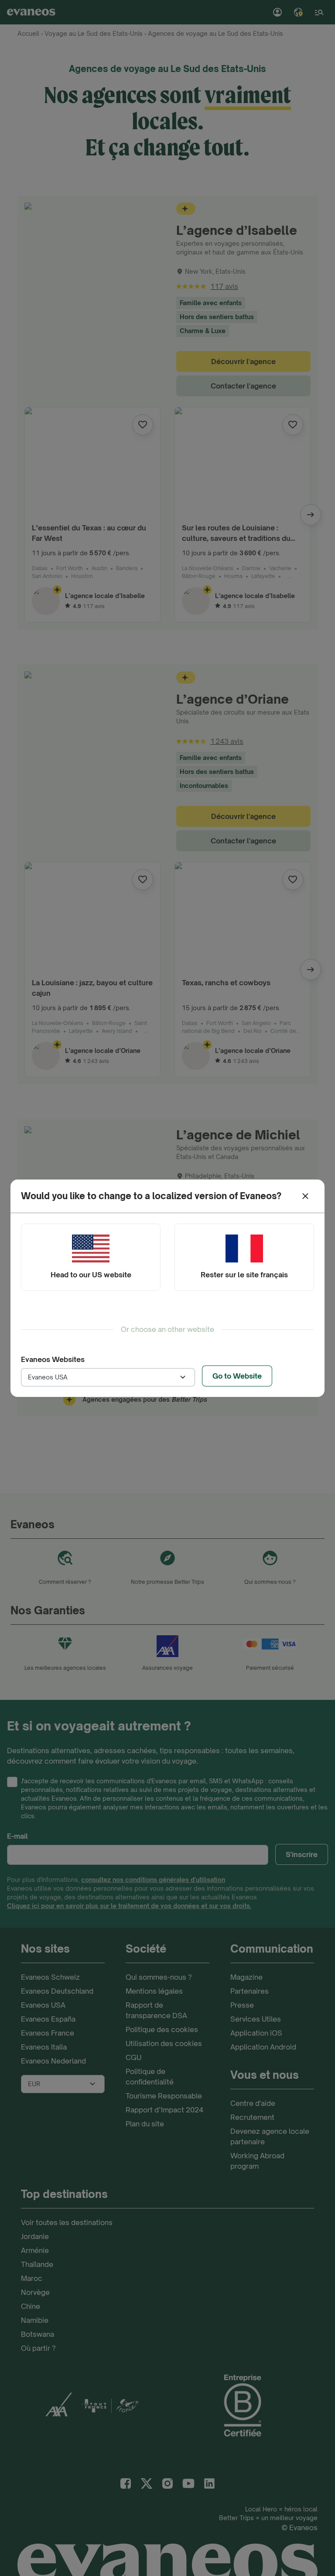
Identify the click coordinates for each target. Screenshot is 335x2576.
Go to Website (237, 1376)
